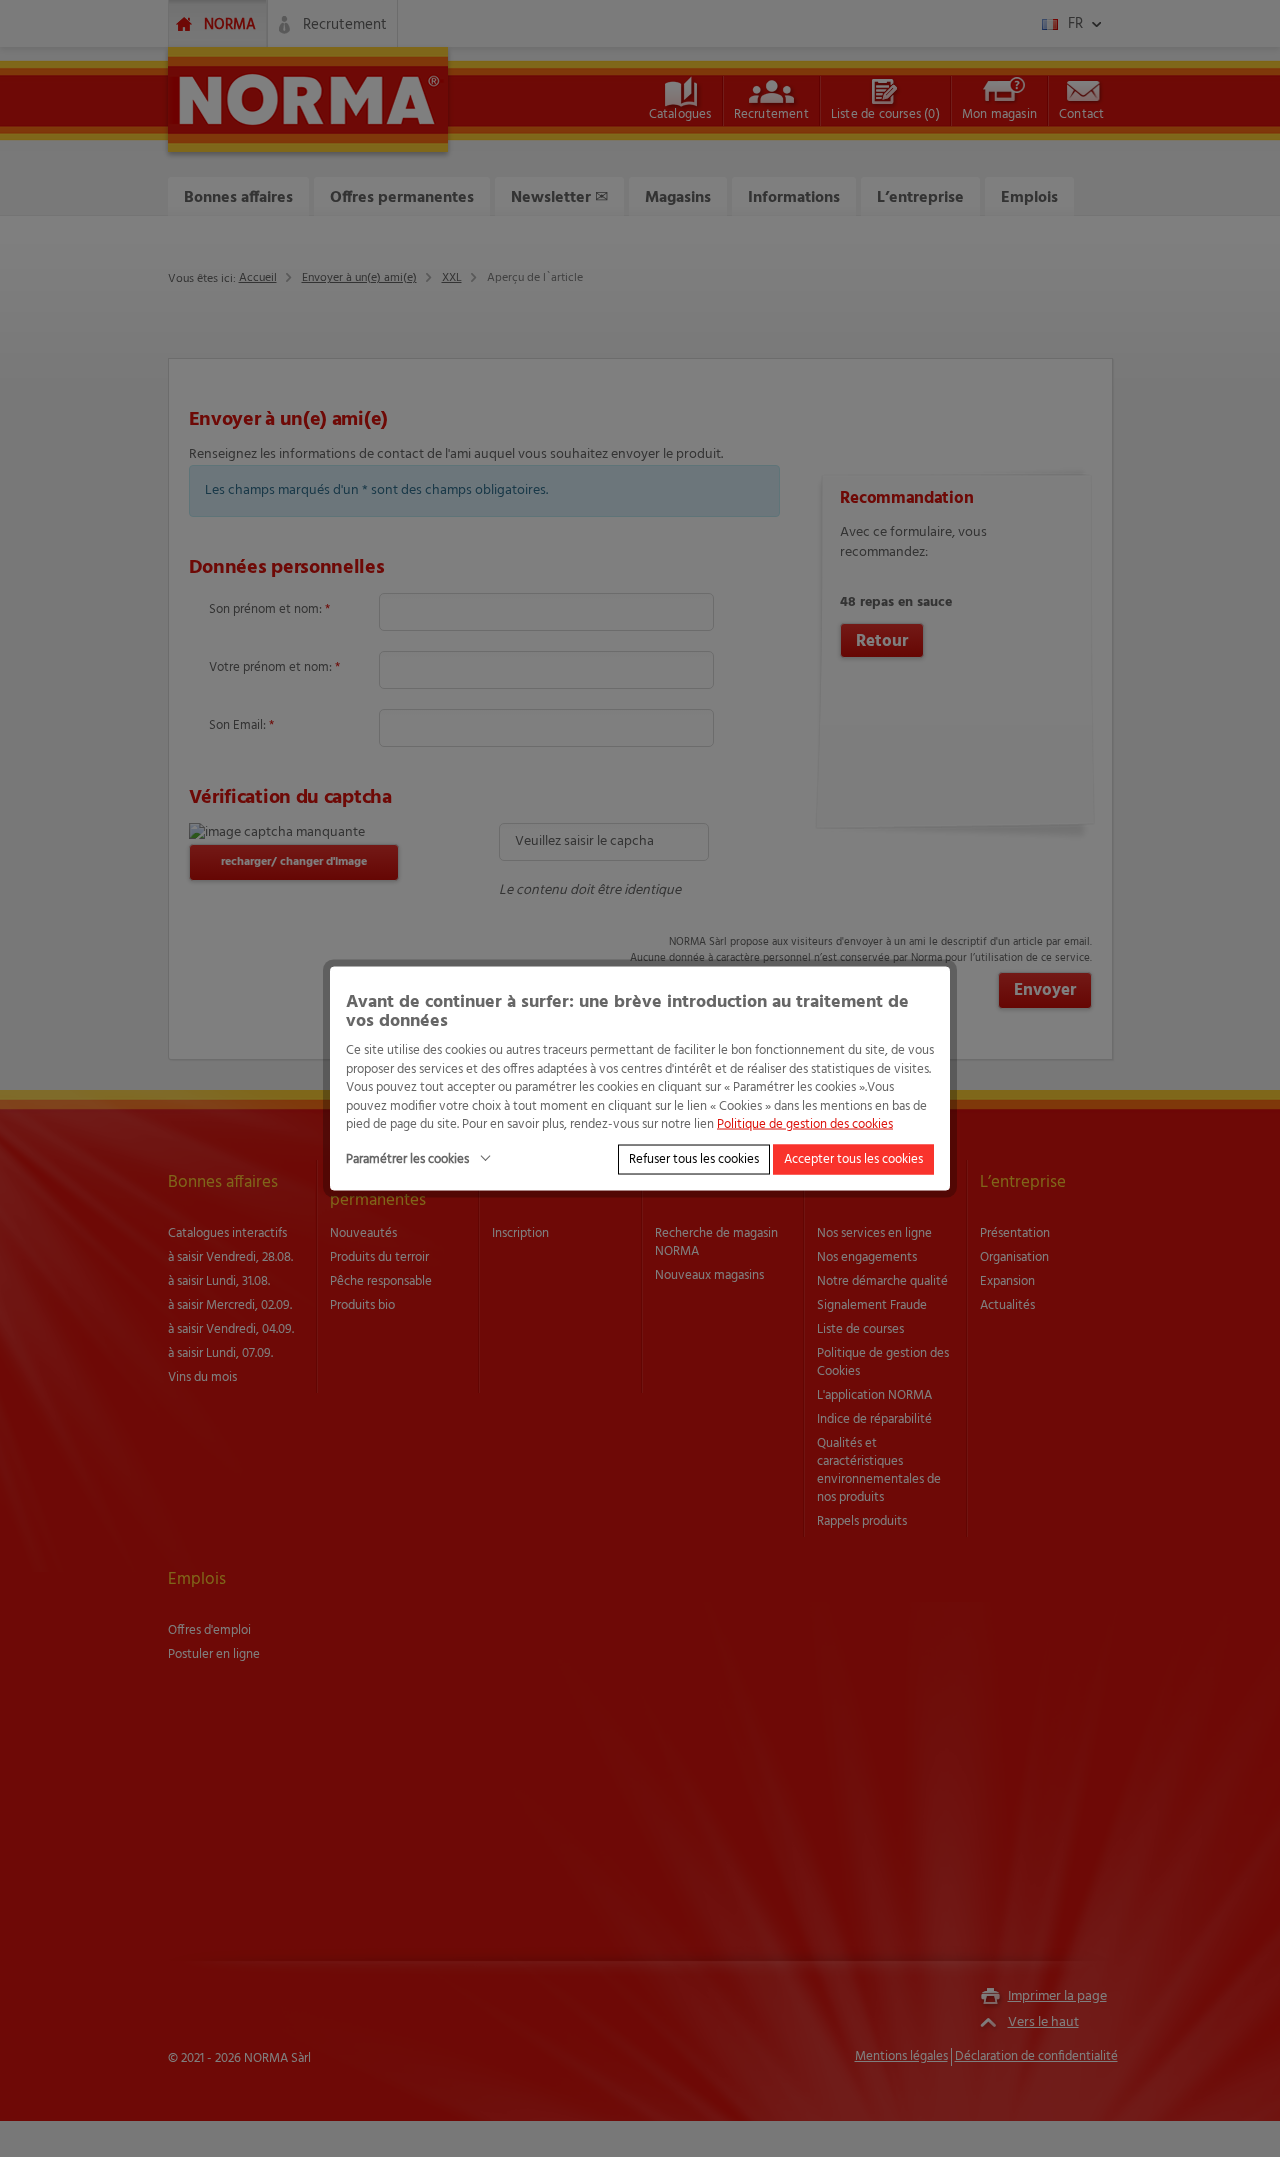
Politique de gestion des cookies (805, 1124)
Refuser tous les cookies (694, 1158)
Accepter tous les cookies (853, 1158)
